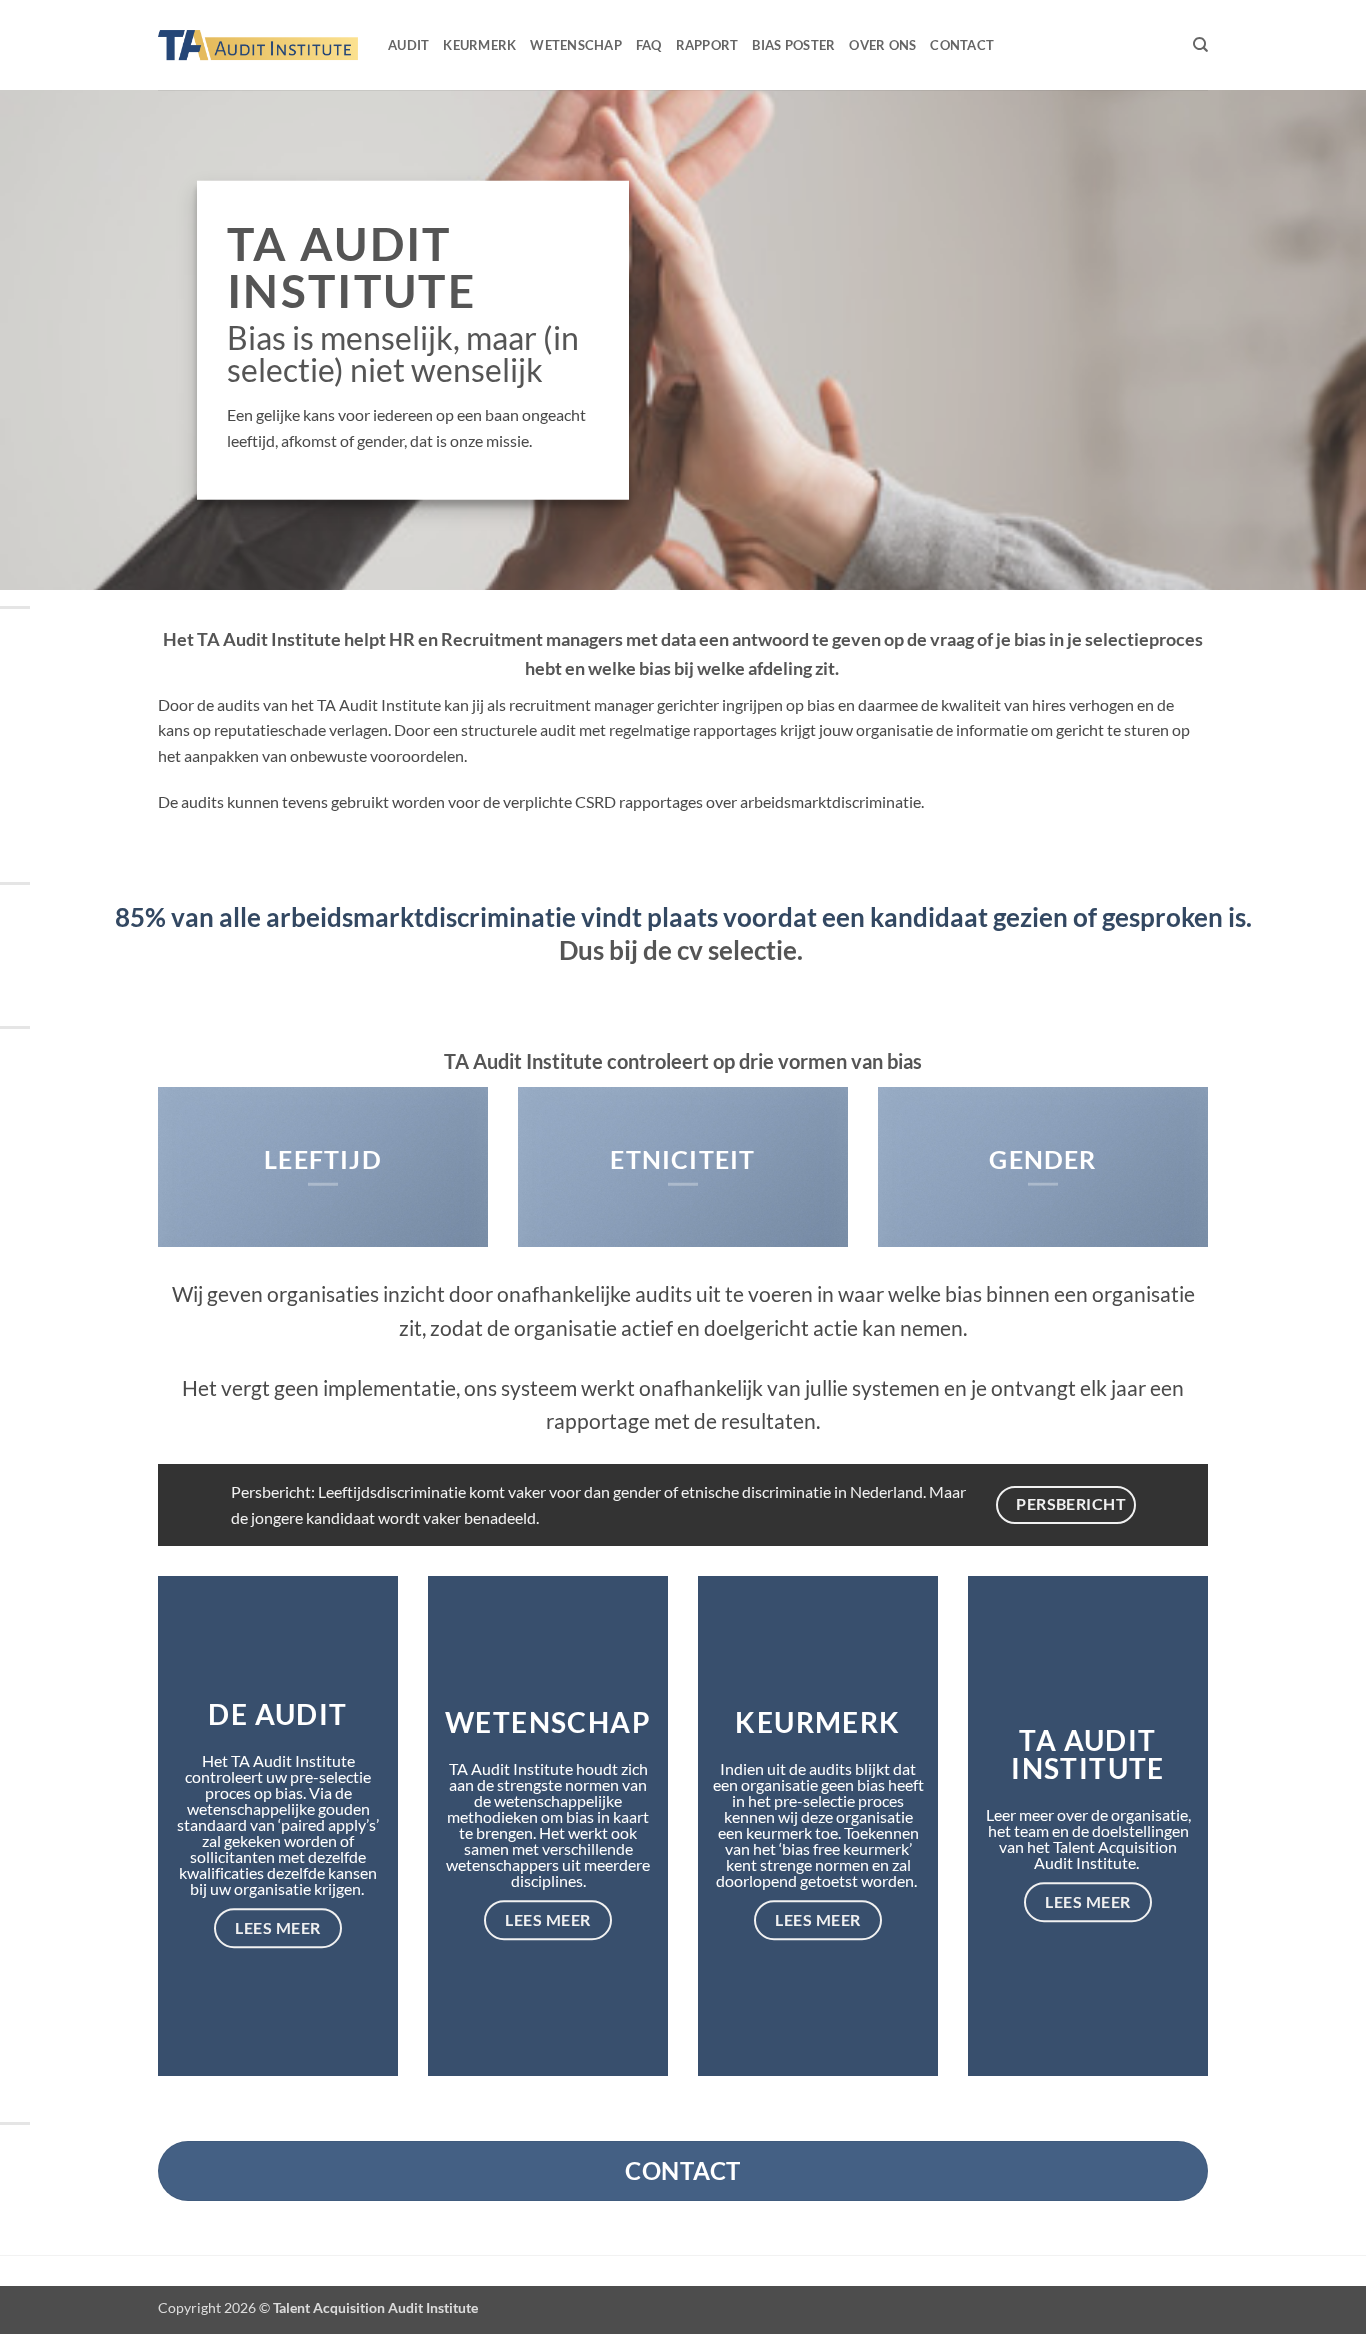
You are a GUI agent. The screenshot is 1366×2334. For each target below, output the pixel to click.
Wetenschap (576, 45)
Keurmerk (479, 45)
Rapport (707, 45)
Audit (408, 45)
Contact (962, 45)
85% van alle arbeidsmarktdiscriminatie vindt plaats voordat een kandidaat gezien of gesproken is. (683, 917)
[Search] (1200, 45)
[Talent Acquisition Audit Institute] (258, 45)
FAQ (649, 45)
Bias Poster (793, 45)
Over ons (882, 45)
